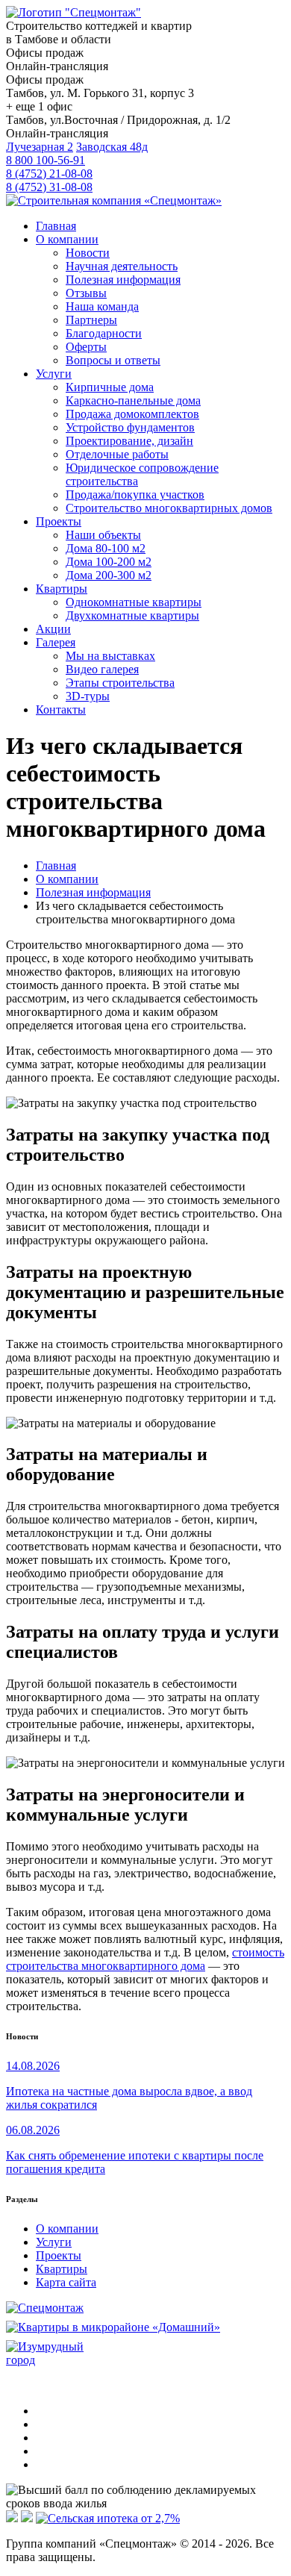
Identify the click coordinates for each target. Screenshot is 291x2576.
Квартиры (62, 2269)
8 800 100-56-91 (46, 160)
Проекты (59, 2255)
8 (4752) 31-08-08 (49, 187)
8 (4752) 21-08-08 (49, 174)
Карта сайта (66, 2282)
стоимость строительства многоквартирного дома (145, 1959)
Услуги (54, 2242)
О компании (67, 2229)
